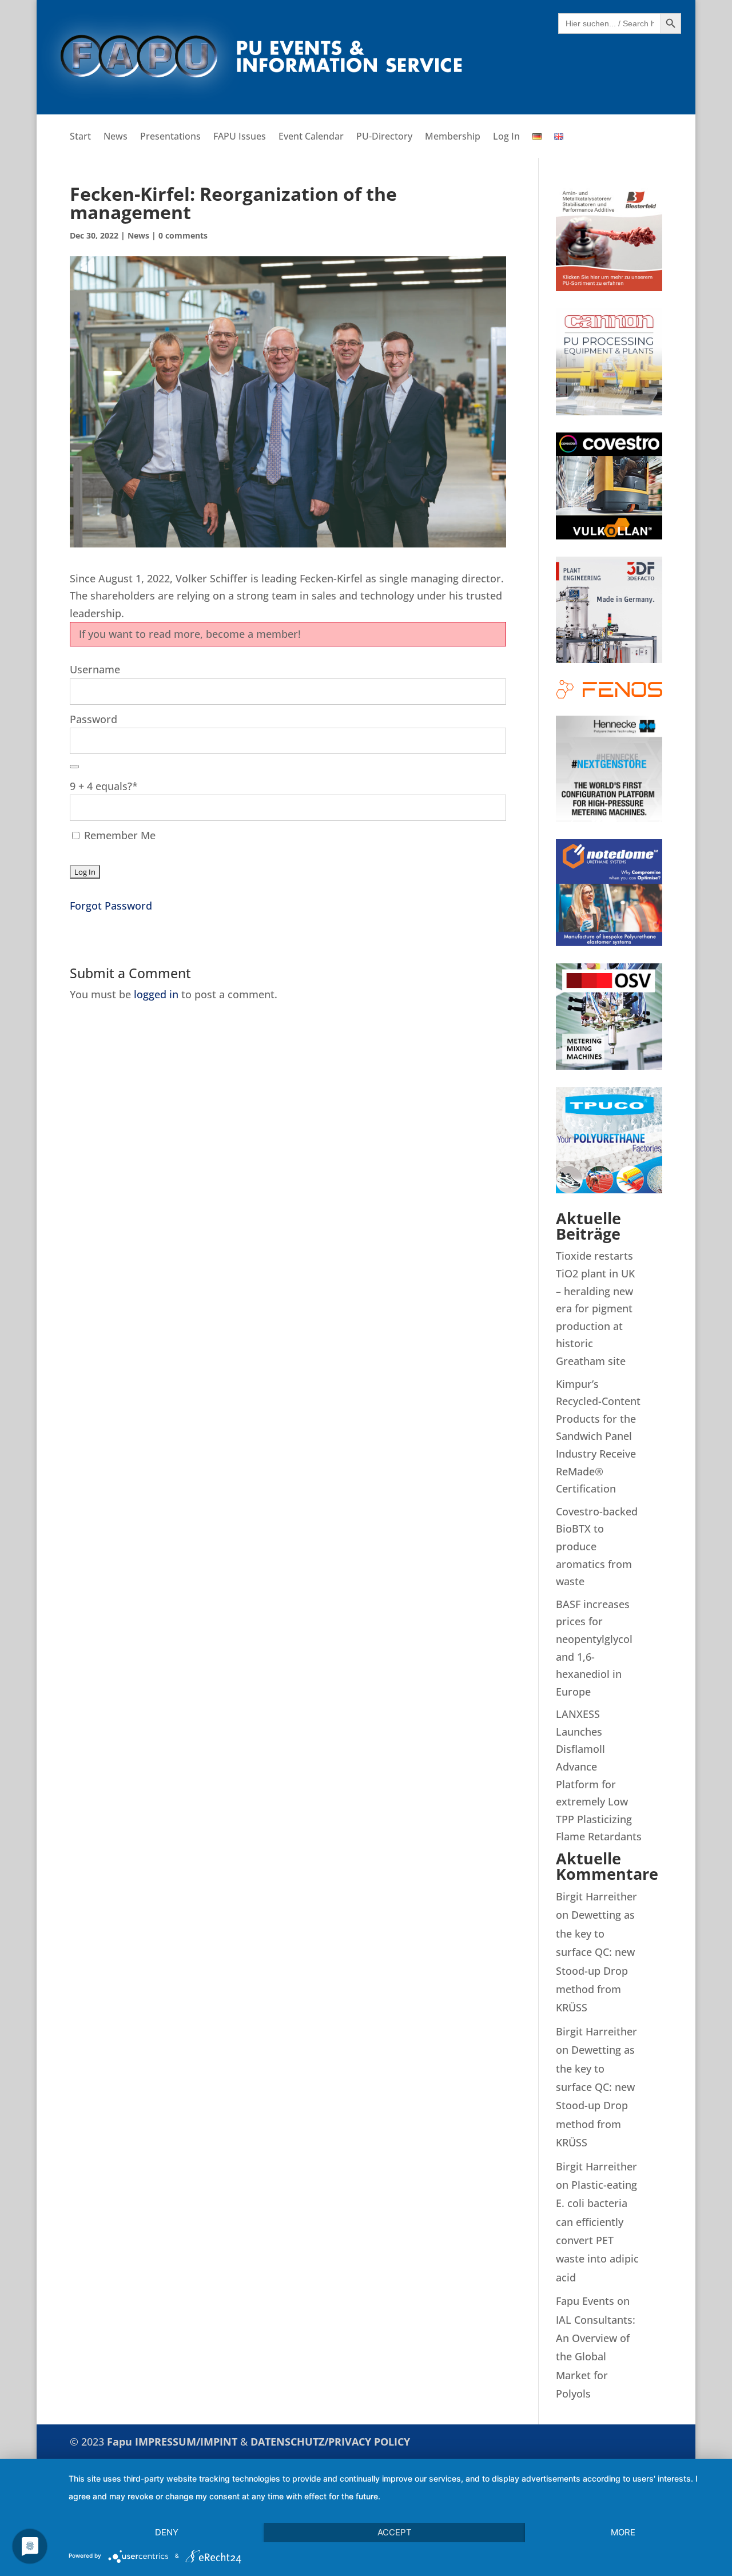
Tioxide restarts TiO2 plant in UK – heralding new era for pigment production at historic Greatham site (595, 1308)
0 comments (183, 235)
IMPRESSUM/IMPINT (188, 2442)
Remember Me (118, 835)
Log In (506, 137)
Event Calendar (311, 137)
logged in (156, 994)
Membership (453, 137)
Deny (167, 2532)
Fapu (121, 2442)
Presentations (170, 137)
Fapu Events (585, 2301)
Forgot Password (111, 906)
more (623, 2532)
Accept (395, 2532)
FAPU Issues (240, 137)
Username (95, 669)
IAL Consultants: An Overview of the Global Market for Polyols (596, 2357)
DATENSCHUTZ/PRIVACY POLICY (330, 2442)
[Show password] (74, 767)
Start (80, 137)
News (116, 137)
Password (94, 719)
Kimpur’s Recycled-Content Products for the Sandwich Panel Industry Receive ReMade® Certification (598, 1436)
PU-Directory (384, 137)
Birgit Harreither (596, 1896)
